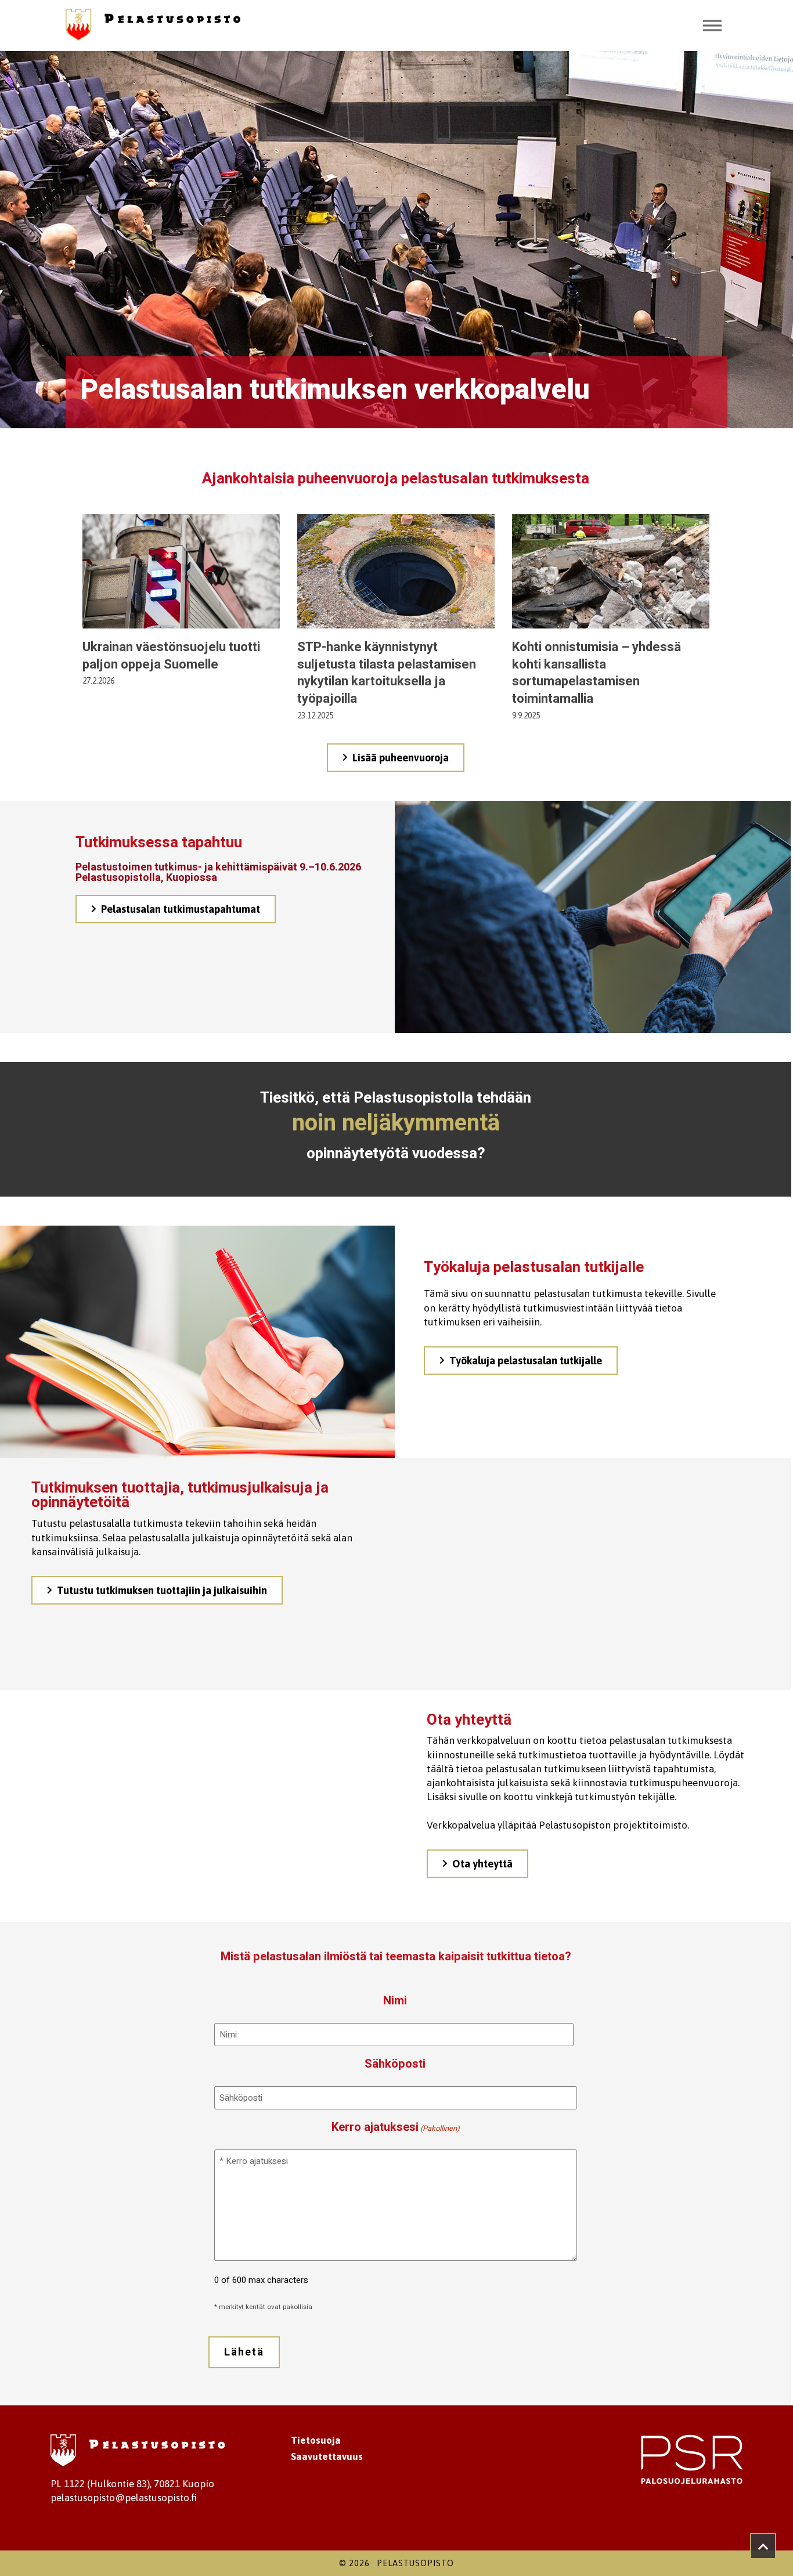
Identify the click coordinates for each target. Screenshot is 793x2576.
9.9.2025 (526, 716)
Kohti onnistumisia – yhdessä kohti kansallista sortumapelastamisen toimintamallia (596, 673)
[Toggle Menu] (712, 26)
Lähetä (244, 2352)
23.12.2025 (315, 716)
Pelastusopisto (415, 2563)
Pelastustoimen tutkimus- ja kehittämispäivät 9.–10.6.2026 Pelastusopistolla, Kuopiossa (218, 872)
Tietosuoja (316, 2440)
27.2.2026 (98, 681)
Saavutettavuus (327, 2456)
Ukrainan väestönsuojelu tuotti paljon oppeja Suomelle (171, 656)
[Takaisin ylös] (763, 2546)
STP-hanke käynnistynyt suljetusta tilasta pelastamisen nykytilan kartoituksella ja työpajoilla (387, 673)
